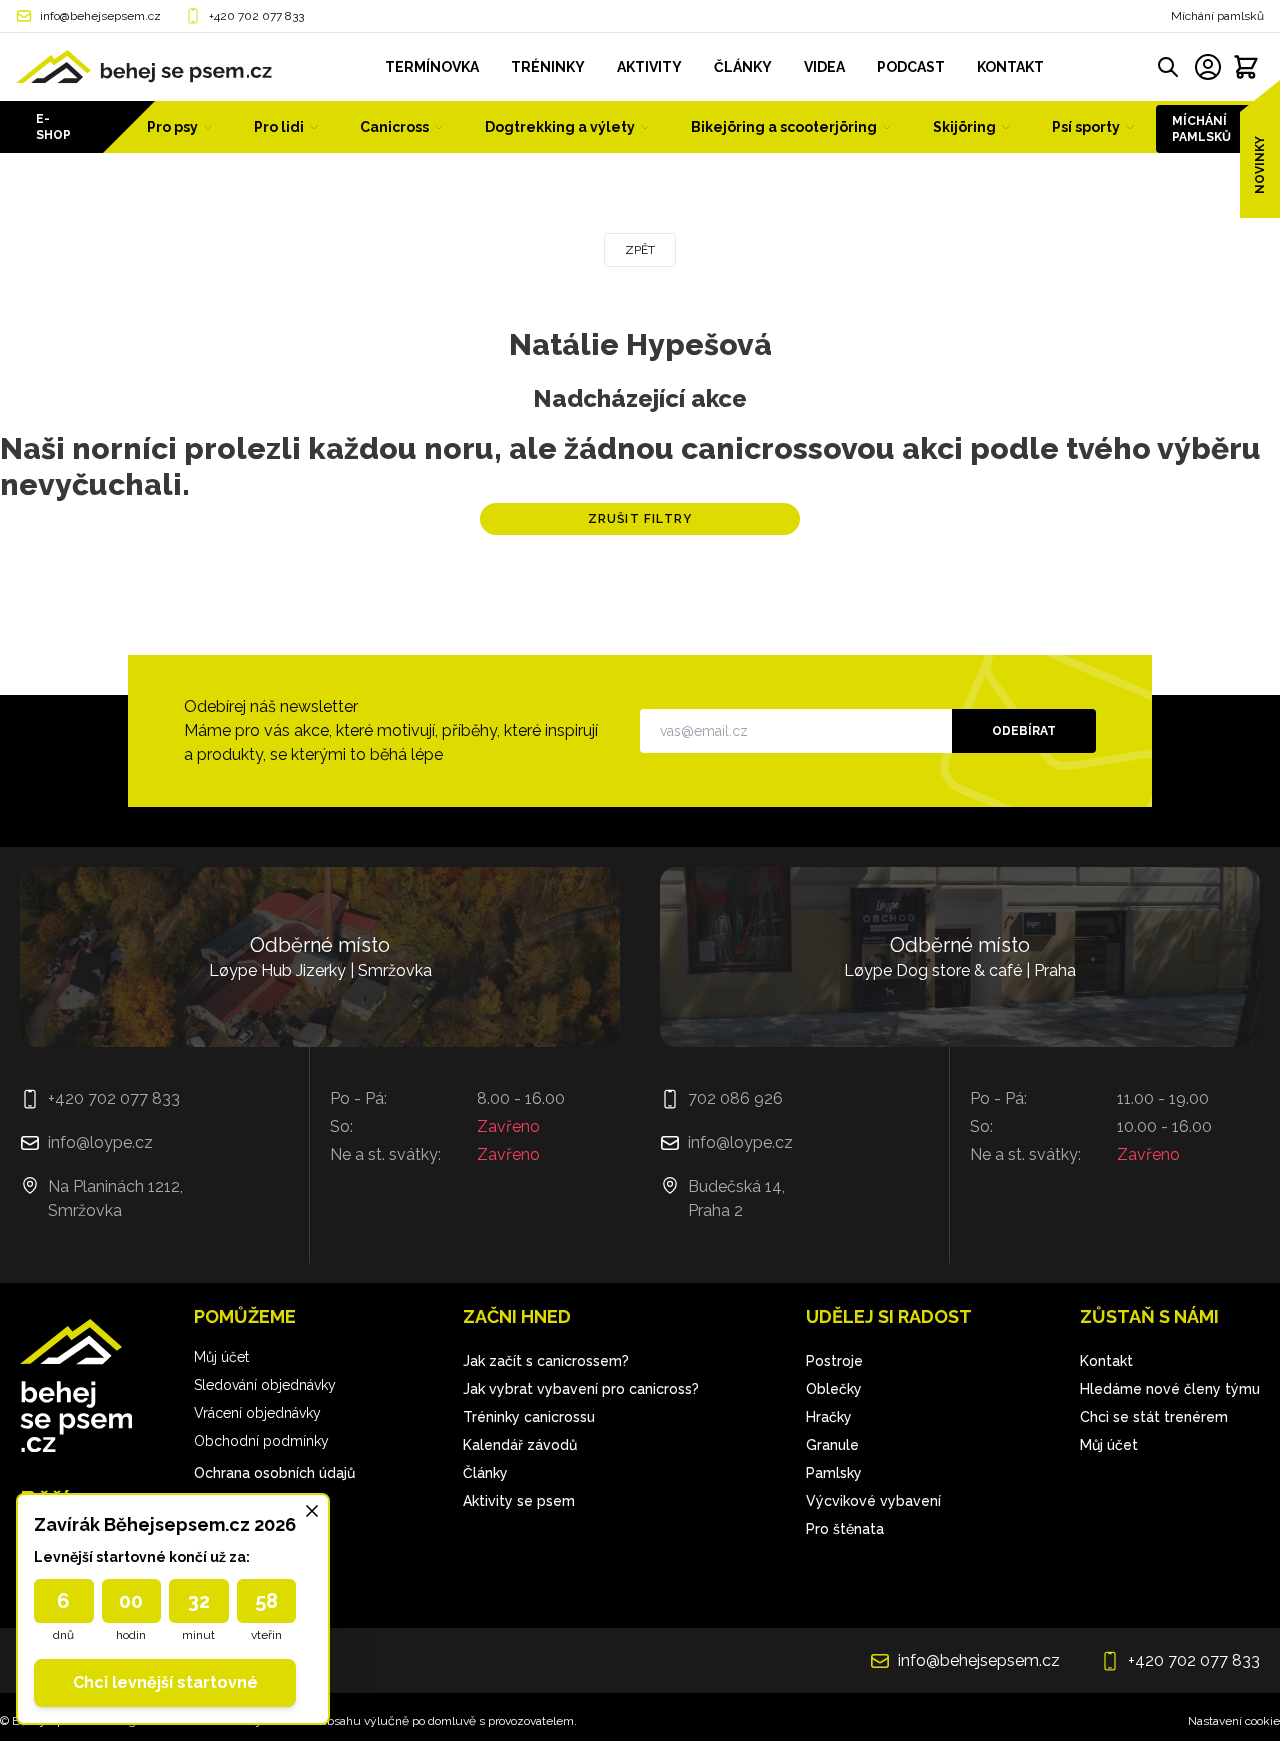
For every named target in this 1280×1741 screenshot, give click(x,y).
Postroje (834, 1361)
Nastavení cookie (1234, 1721)
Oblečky (834, 1389)
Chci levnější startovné (165, 1682)
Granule (832, 1445)
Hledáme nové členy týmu (1170, 1389)
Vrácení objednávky (257, 1413)
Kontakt (1106, 1361)
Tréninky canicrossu (529, 1417)
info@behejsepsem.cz (100, 16)
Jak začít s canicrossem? (546, 1361)
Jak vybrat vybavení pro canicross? (581, 1389)
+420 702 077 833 (256, 16)
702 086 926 (735, 1098)
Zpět (640, 250)
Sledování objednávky (265, 1385)
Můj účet (221, 1357)
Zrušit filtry (640, 519)
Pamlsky (834, 1473)
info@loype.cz (100, 1142)
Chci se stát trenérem (1154, 1417)
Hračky (829, 1417)
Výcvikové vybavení (873, 1501)
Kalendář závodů (520, 1445)
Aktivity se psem (519, 1501)
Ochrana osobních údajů (274, 1473)
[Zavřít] (312, 1511)
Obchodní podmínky (261, 1441)
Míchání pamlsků (1217, 16)
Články (485, 1473)
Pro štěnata (845, 1529)
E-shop (53, 127)
